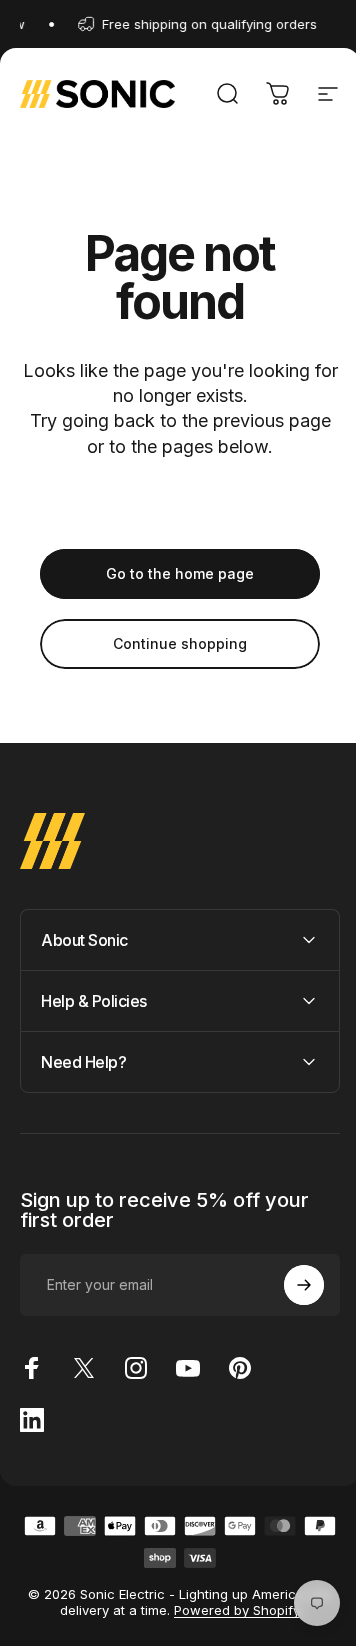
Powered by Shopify (230, 1610)
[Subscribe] (289, 1285)
